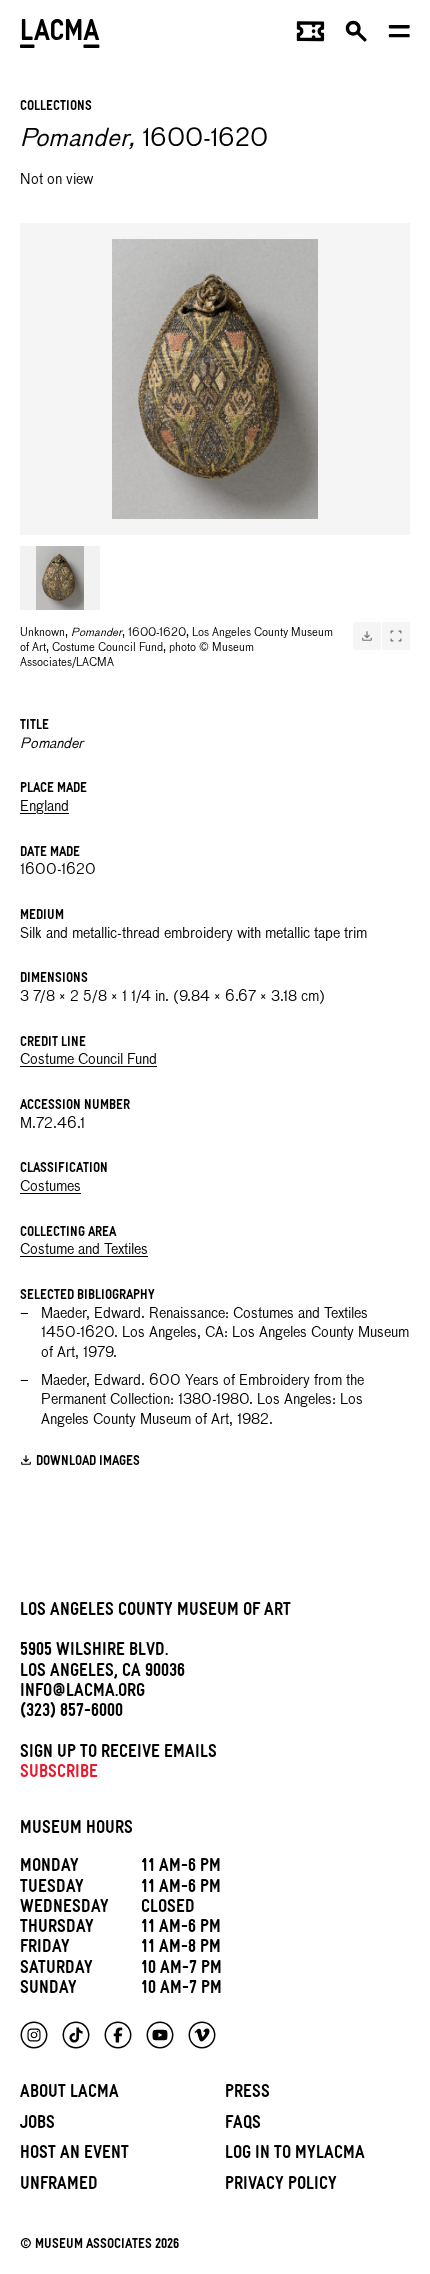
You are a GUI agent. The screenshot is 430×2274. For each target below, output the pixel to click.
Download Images (88, 1462)
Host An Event (74, 2155)
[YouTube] (160, 2035)
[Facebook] (118, 2035)
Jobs (37, 2125)
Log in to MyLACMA (295, 2155)
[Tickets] (310, 36)
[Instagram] (34, 2035)
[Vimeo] (202, 2035)
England (44, 807)
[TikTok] (76, 2035)
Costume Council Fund (88, 1060)
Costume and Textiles (84, 1250)
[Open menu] (399, 36)
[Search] (356, 36)
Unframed (59, 2186)
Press (247, 2094)
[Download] (367, 636)
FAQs (243, 2125)
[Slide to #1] (60, 578)
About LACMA (69, 2094)
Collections (56, 107)
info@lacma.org (82, 1693)
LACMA (60, 35)
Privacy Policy (281, 2186)
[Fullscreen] (396, 636)
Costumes (50, 1187)
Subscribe (59, 1774)
